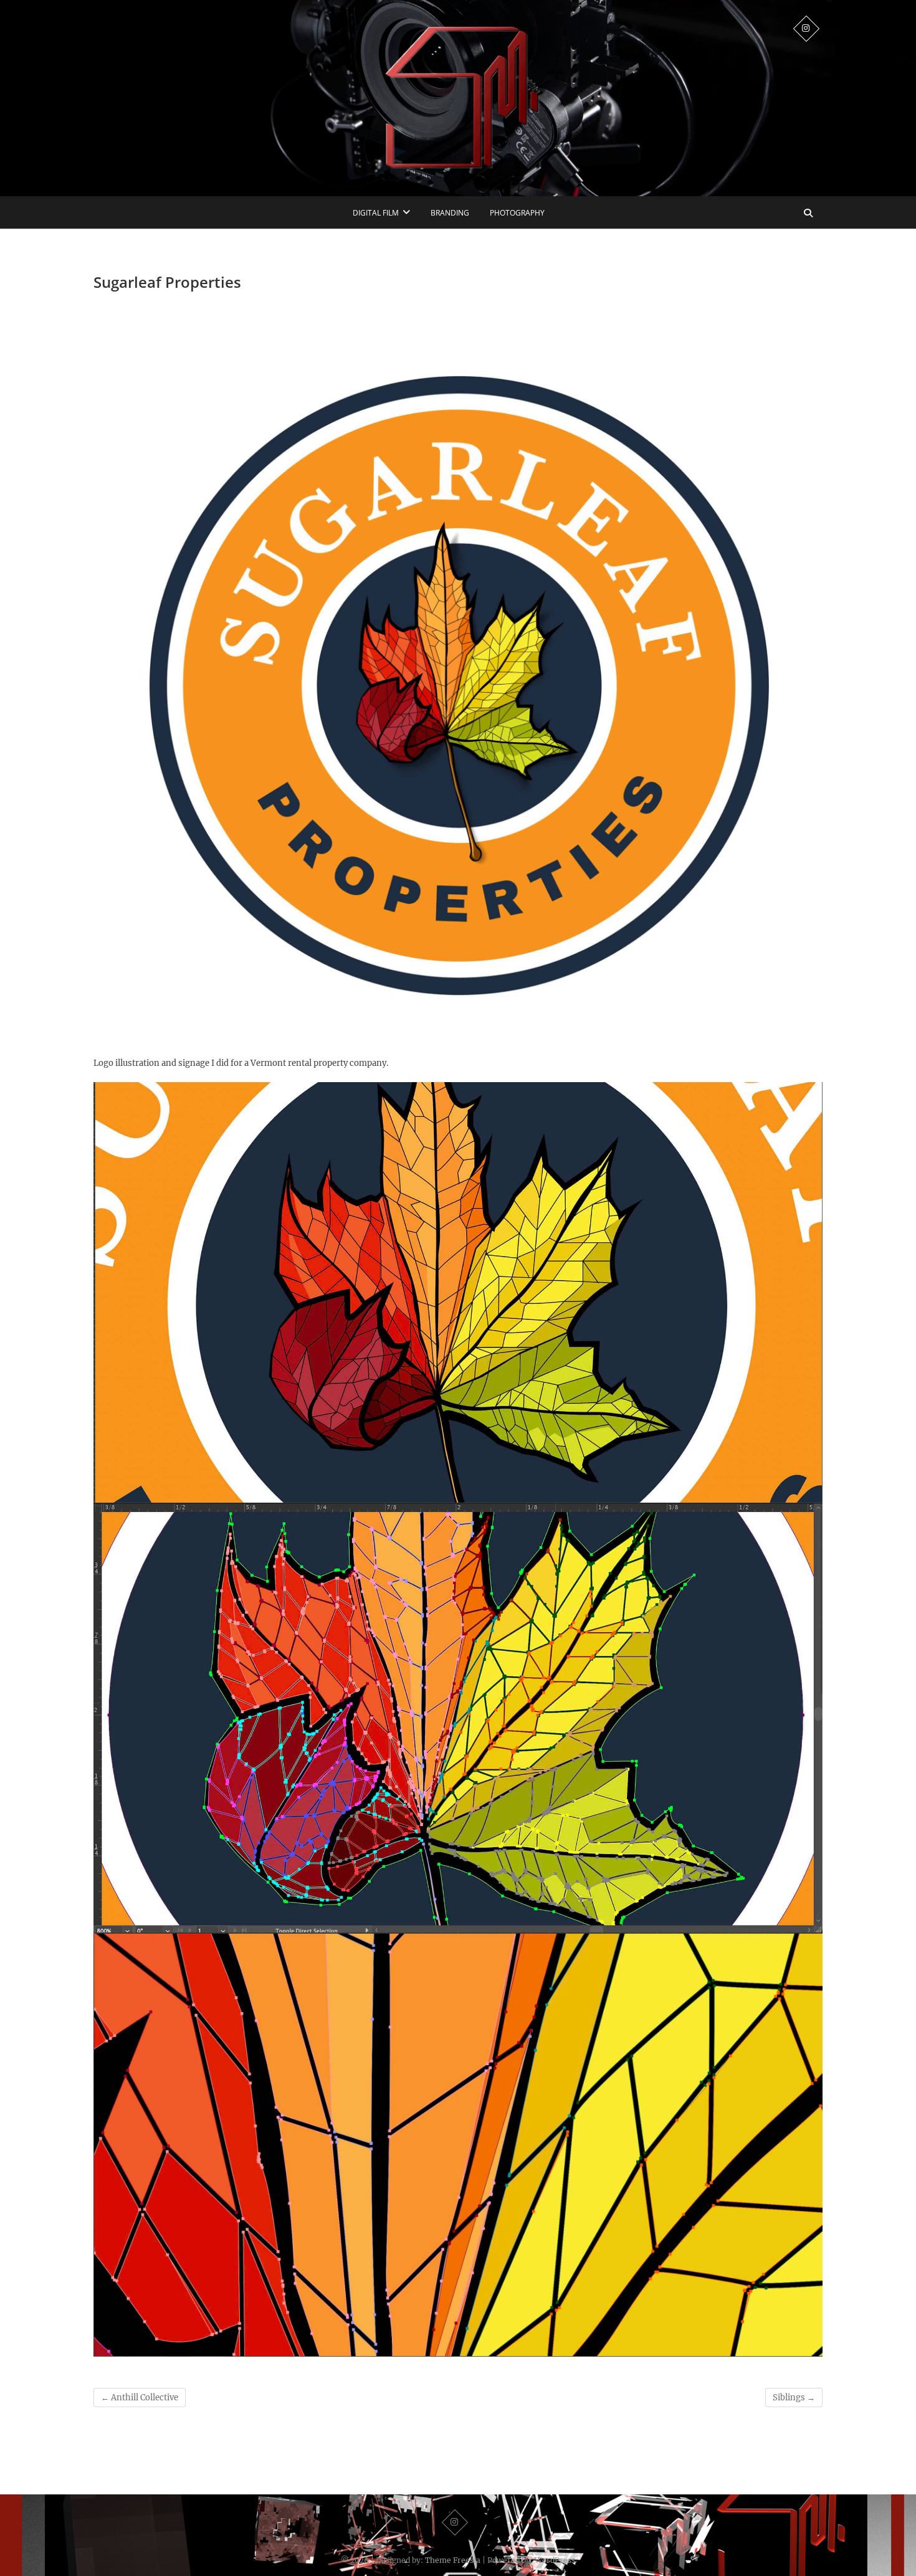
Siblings (794, 2398)
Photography (517, 213)
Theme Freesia (453, 2560)
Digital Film (376, 213)
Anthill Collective (140, 2398)
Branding (450, 213)
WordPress (555, 2560)
